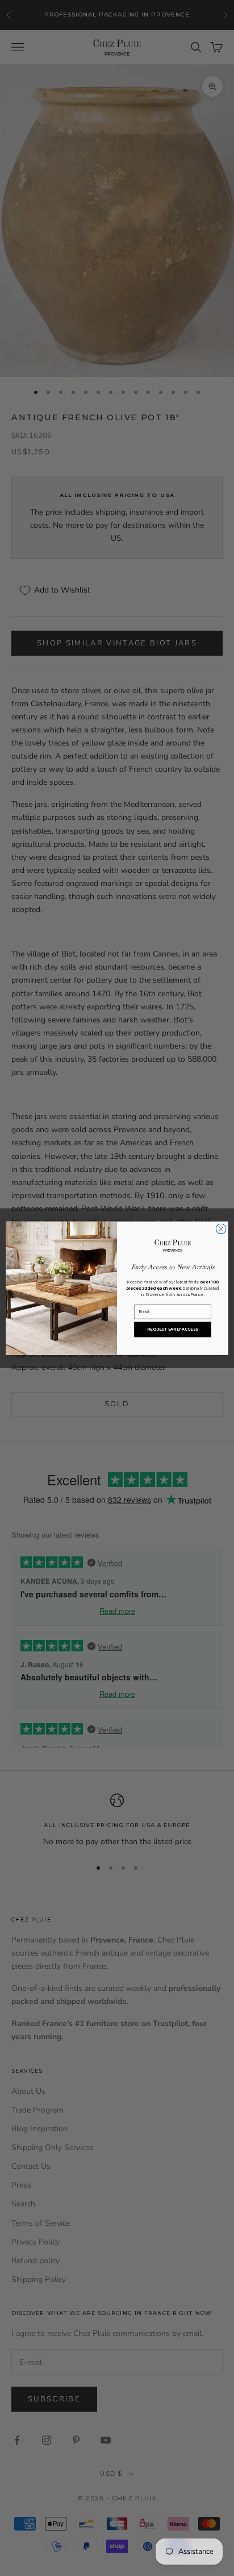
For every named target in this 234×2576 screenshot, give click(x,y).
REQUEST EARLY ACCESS (172, 1329)
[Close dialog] (221, 1229)
